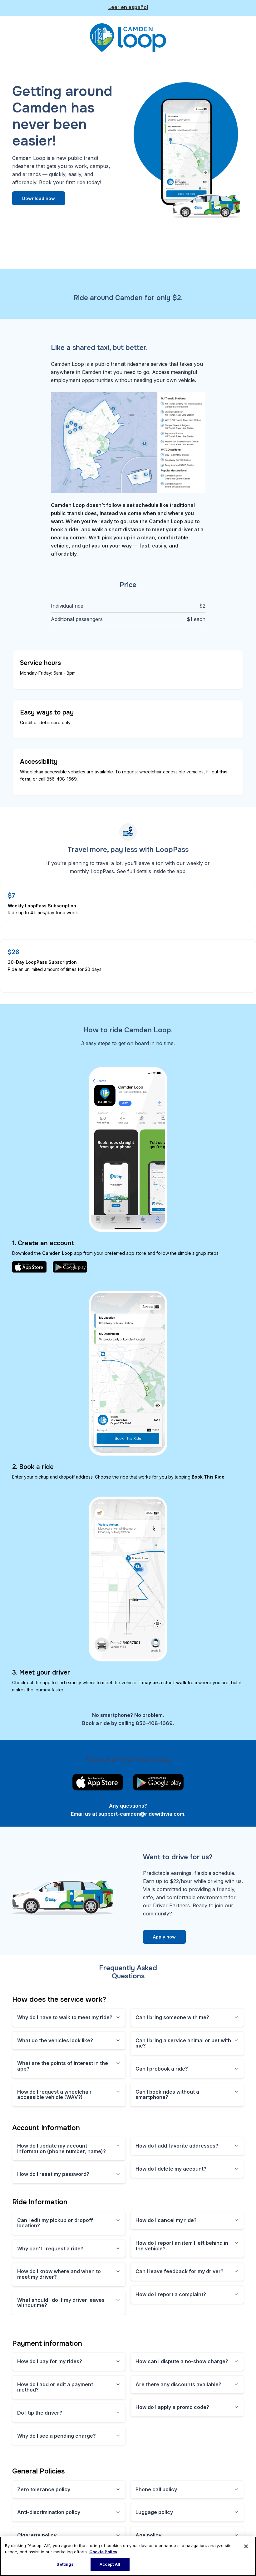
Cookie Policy (103, 2552)
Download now (39, 198)
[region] (128, 2556)
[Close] (246, 2546)
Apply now (164, 1937)
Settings (65, 2564)
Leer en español (128, 7)
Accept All (110, 2564)
